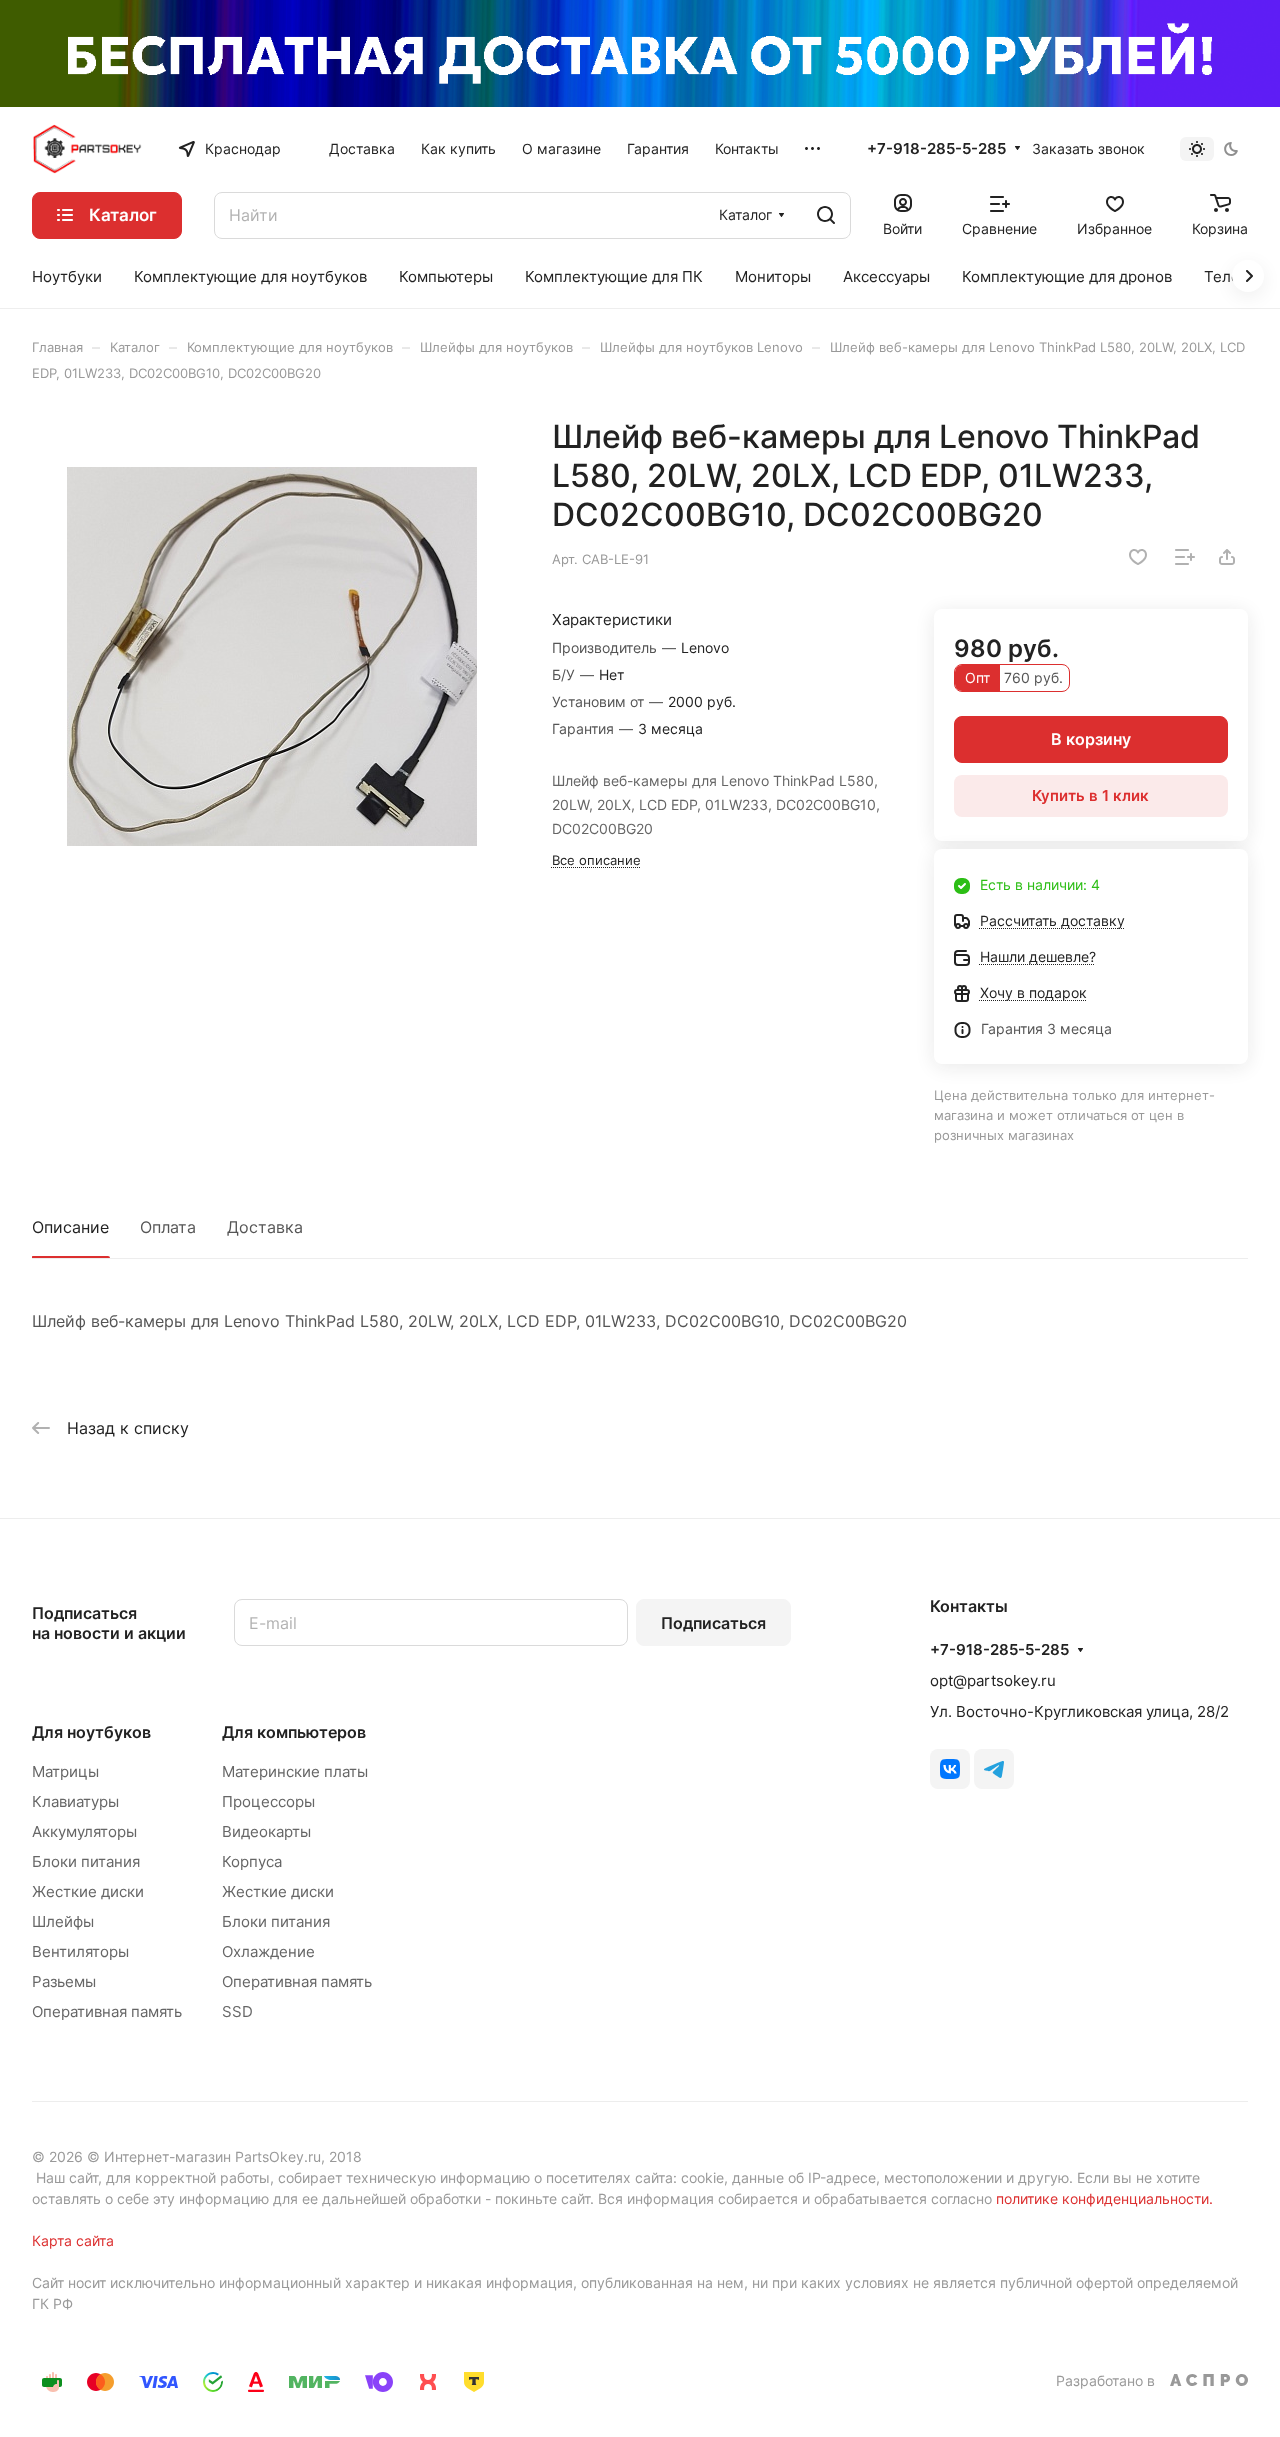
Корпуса (252, 1861)
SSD (237, 2011)
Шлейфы (63, 1921)
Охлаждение (268, 1951)
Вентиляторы (80, 1951)
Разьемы (64, 1981)
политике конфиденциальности (1102, 2198)
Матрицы (65, 1771)
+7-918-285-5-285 (936, 149)
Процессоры (268, 1801)
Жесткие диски (88, 1891)
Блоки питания (86, 1861)
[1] (271, 656)
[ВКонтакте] (950, 1769)
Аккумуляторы (84, 1831)
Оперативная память (107, 2011)
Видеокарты (266, 1831)
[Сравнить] (1185, 557)
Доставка (265, 1227)
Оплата (168, 1227)
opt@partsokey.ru (993, 1680)
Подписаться (713, 1623)
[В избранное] (1138, 557)
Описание (70, 1227)
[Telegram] (994, 1769)
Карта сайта (73, 2240)
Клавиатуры (75, 1801)
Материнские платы (295, 1771)
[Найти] (826, 215)
